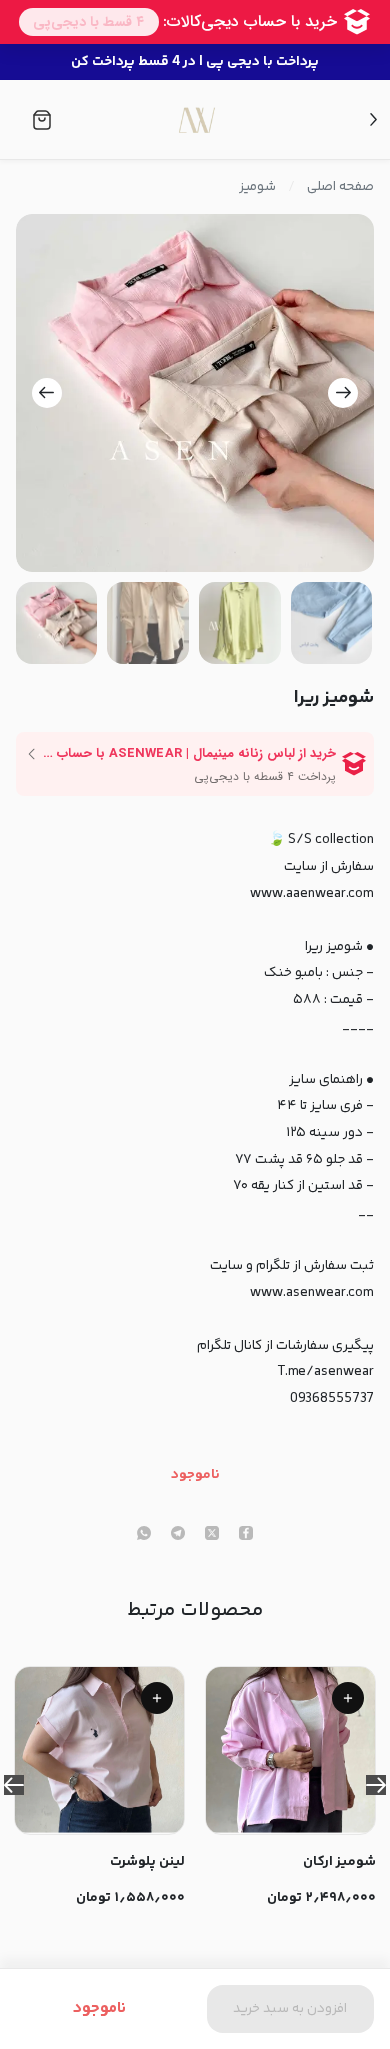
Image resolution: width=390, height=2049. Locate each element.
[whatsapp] (144, 1535)
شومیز (257, 187)
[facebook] (246, 1535)
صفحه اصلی (340, 187)
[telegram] (178, 1535)
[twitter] (212, 1535)
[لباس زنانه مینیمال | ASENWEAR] (196, 119)
